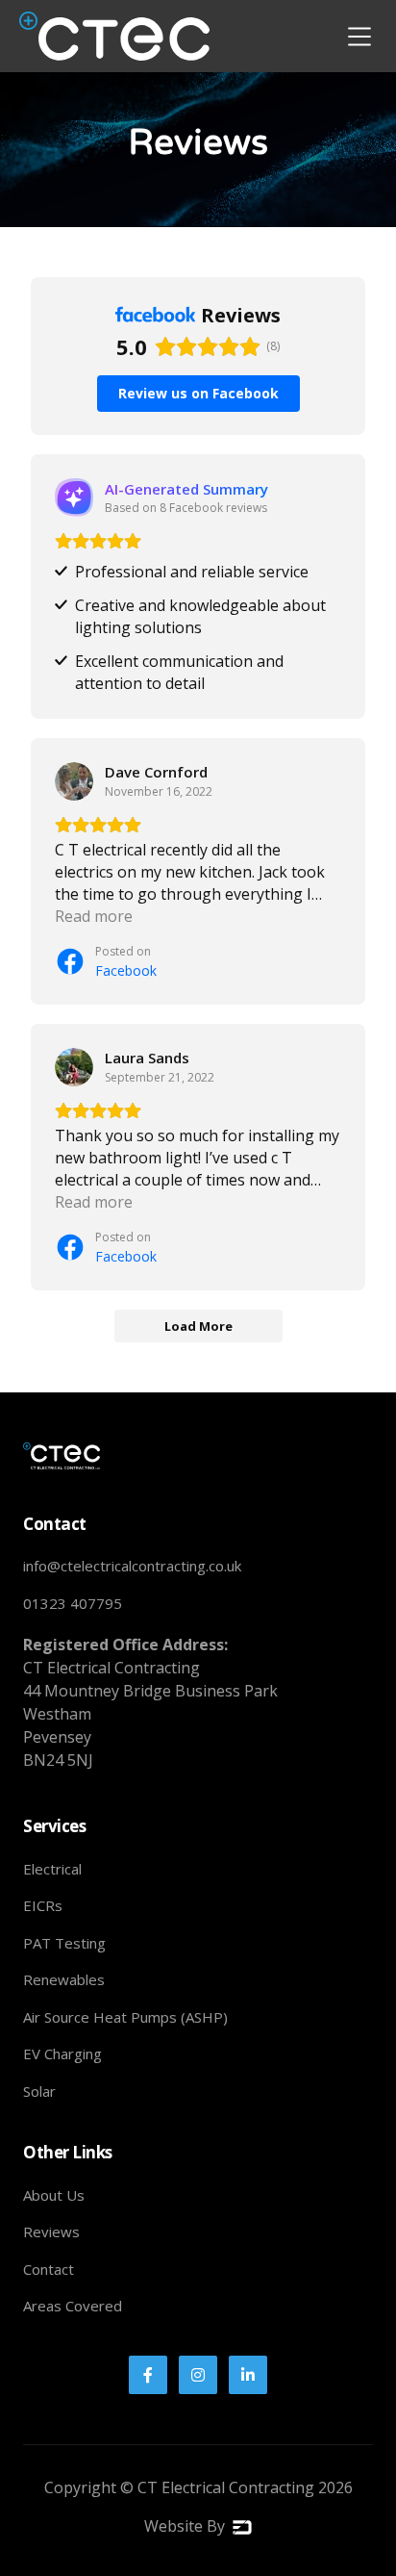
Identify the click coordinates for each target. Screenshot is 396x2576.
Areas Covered (73, 2306)
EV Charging (62, 2053)
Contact (49, 2269)
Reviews (51, 2232)
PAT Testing (64, 1943)
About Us (54, 2195)
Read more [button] (94, 916)
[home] (114, 36)
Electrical (52, 1869)
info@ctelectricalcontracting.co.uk (132, 1566)
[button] (359, 37)
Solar (39, 2091)
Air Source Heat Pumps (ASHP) (125, 2017)
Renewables (64, 1979)
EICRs (43, 1905)
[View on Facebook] (74, 781)
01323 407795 (73, 1603)
